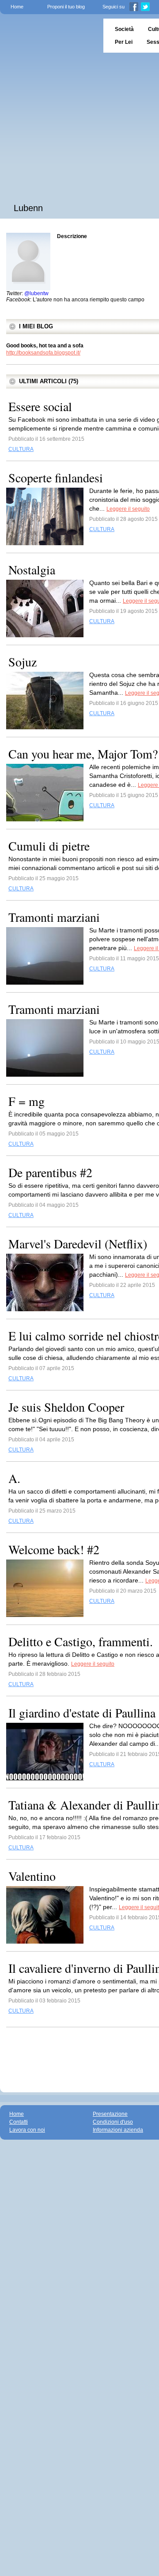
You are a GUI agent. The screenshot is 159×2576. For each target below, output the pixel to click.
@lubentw (36, 293)
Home (17, 7)
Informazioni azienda (118, 2130)
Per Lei (124, 42)
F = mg (26, 1101)
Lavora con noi (27, 2130)
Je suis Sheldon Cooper (66, 1407)
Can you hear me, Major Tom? (83, 754)
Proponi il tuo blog (66, 7)
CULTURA (21, 449)
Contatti (19, 2122)
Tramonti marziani (54, 917)
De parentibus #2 (50, 1172)
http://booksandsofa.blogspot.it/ (43, 353)
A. (14, 1478)
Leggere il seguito (128, 509)
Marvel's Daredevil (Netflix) (78, 1244)
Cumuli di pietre (49, 846)
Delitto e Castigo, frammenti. (81, 1641)
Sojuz (23, 662)
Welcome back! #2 (54, 1549)
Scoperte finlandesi (56, 477)
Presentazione (110, 2114)
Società (124, 29)
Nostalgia (32, 570)
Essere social (40, 406)
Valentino (32, 1876)
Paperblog (49, 36)
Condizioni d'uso (113, 2122)
